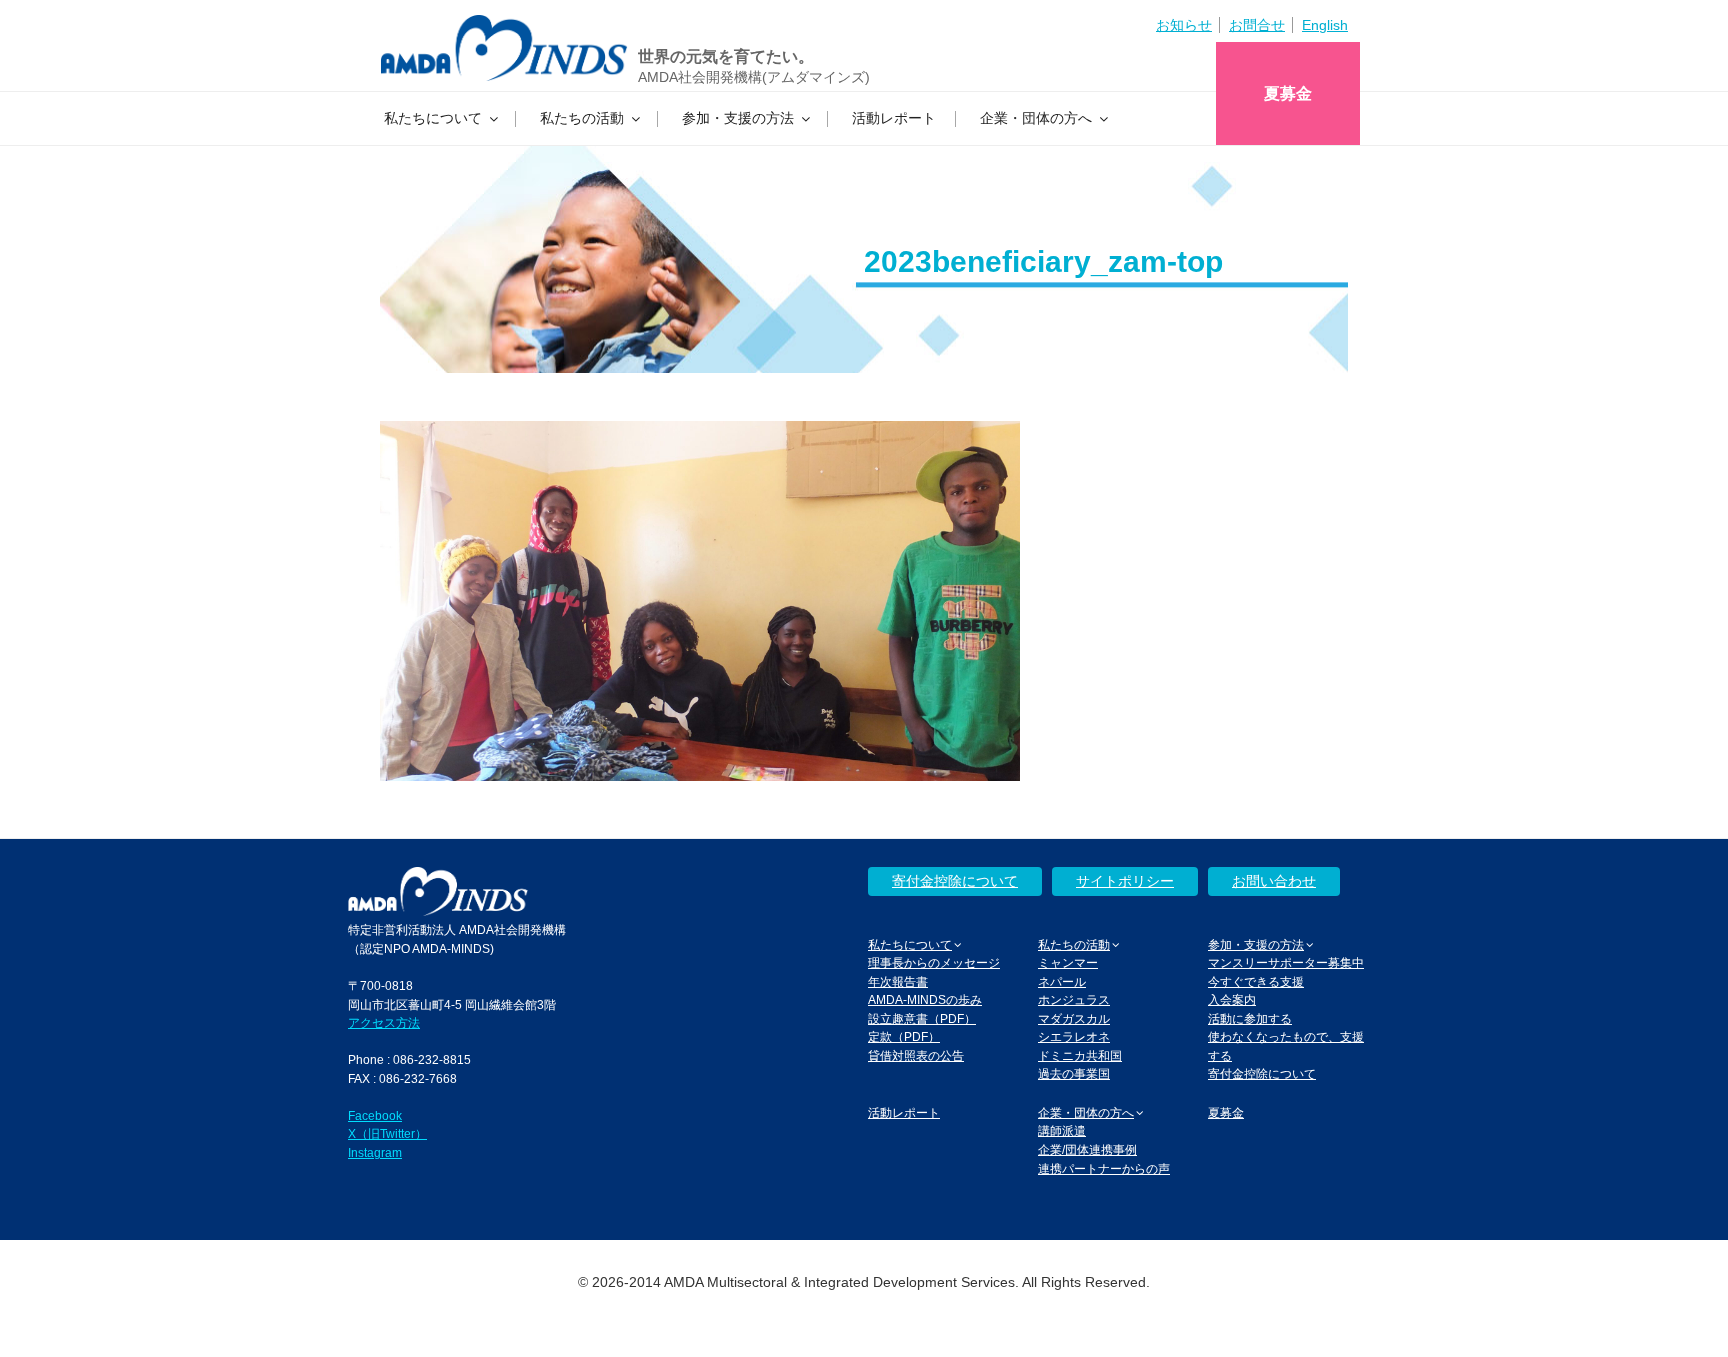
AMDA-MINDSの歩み (925, 999)
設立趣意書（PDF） (922, 1018)
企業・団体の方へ (1036, 118)
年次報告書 (898, 981)
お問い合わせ (1274, 881)
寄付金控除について (955, 881)
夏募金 (1288, 93)
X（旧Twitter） (387, 1133)
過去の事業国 (1074, 1073)
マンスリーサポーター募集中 (1286, 962)
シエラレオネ (1074, 1036)
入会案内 (1232, 999)
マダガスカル (1074, 1018)
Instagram (375, 1152)
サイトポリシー (1125, 881)
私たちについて (433, 118)
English (1325, 25)
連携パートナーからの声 (1104, 1168)
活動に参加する (1250, 1018)
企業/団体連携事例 (1087, 1149)
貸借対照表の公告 (916, 1055)
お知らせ (1184, 25)
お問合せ (1257, 25)
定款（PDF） (904, 1036)
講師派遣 (1062, 1130)
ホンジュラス (1074, 999)
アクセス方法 (384, 1022)
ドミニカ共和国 (1080, 1055)
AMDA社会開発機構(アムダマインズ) (754, 77)
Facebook (375, 1115)
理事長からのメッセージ (934, 962)
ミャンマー (1068, 962)
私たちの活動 (582, 118)
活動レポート (894, 118)
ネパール (1062, 981)
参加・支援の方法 (738, 118)
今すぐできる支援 (1256, 981)
